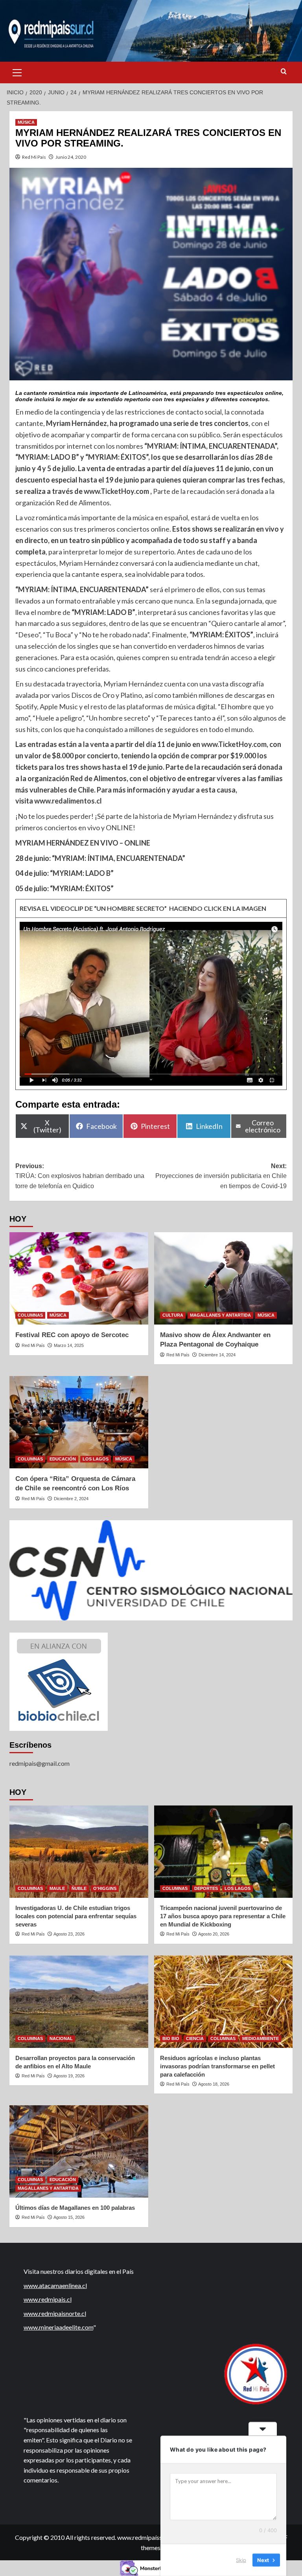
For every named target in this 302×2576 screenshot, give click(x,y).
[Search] (284, 72)
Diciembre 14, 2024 (217, 1355)
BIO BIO (171, 2038)
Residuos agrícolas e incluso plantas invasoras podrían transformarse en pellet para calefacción (217, 2066)
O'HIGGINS (105, 1888)
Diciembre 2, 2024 (71, 1499)
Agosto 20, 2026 (214, 1934)
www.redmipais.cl (48, 2299)
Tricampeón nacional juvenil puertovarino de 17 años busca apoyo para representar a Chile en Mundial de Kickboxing (223, 1916)
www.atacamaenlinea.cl (55, 2285)
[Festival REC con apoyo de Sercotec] (79, 1278)
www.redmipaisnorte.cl (55, 2313)
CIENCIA (195, 2038)
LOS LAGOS (96, 1459)
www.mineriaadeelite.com (58, 2327)
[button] (17, 72)
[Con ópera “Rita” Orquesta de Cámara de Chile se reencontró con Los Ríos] (79, 1422)
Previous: (80, 1176)
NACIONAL (61, 2038)
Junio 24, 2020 (71, 157)
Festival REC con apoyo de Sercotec (72, 1335)
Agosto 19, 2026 (69, 2076)
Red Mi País (34, 157)
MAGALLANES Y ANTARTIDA (220, 1315)
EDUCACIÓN (63, 1459)
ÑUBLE (79, 1888)
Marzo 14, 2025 (69, 1345)
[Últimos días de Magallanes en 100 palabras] (79, 2151)
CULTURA (173, 1315)
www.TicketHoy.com (116, 491)
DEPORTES (206, 1888)
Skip (241, 2560)
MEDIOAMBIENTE (261, 2038)
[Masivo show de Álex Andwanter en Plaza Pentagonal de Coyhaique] (224, 1278)
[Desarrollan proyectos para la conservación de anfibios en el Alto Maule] (79, 2002)
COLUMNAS (30, 1315)
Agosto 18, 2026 (214, 2084)
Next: (221, 1176)
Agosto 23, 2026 (69, 1934)
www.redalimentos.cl (68, 801)
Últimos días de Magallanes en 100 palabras (75, 2208)
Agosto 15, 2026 (69, 2217)
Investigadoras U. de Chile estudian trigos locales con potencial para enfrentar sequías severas (76, 1916)
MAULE (57, 1888)
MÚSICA (26, 122)
